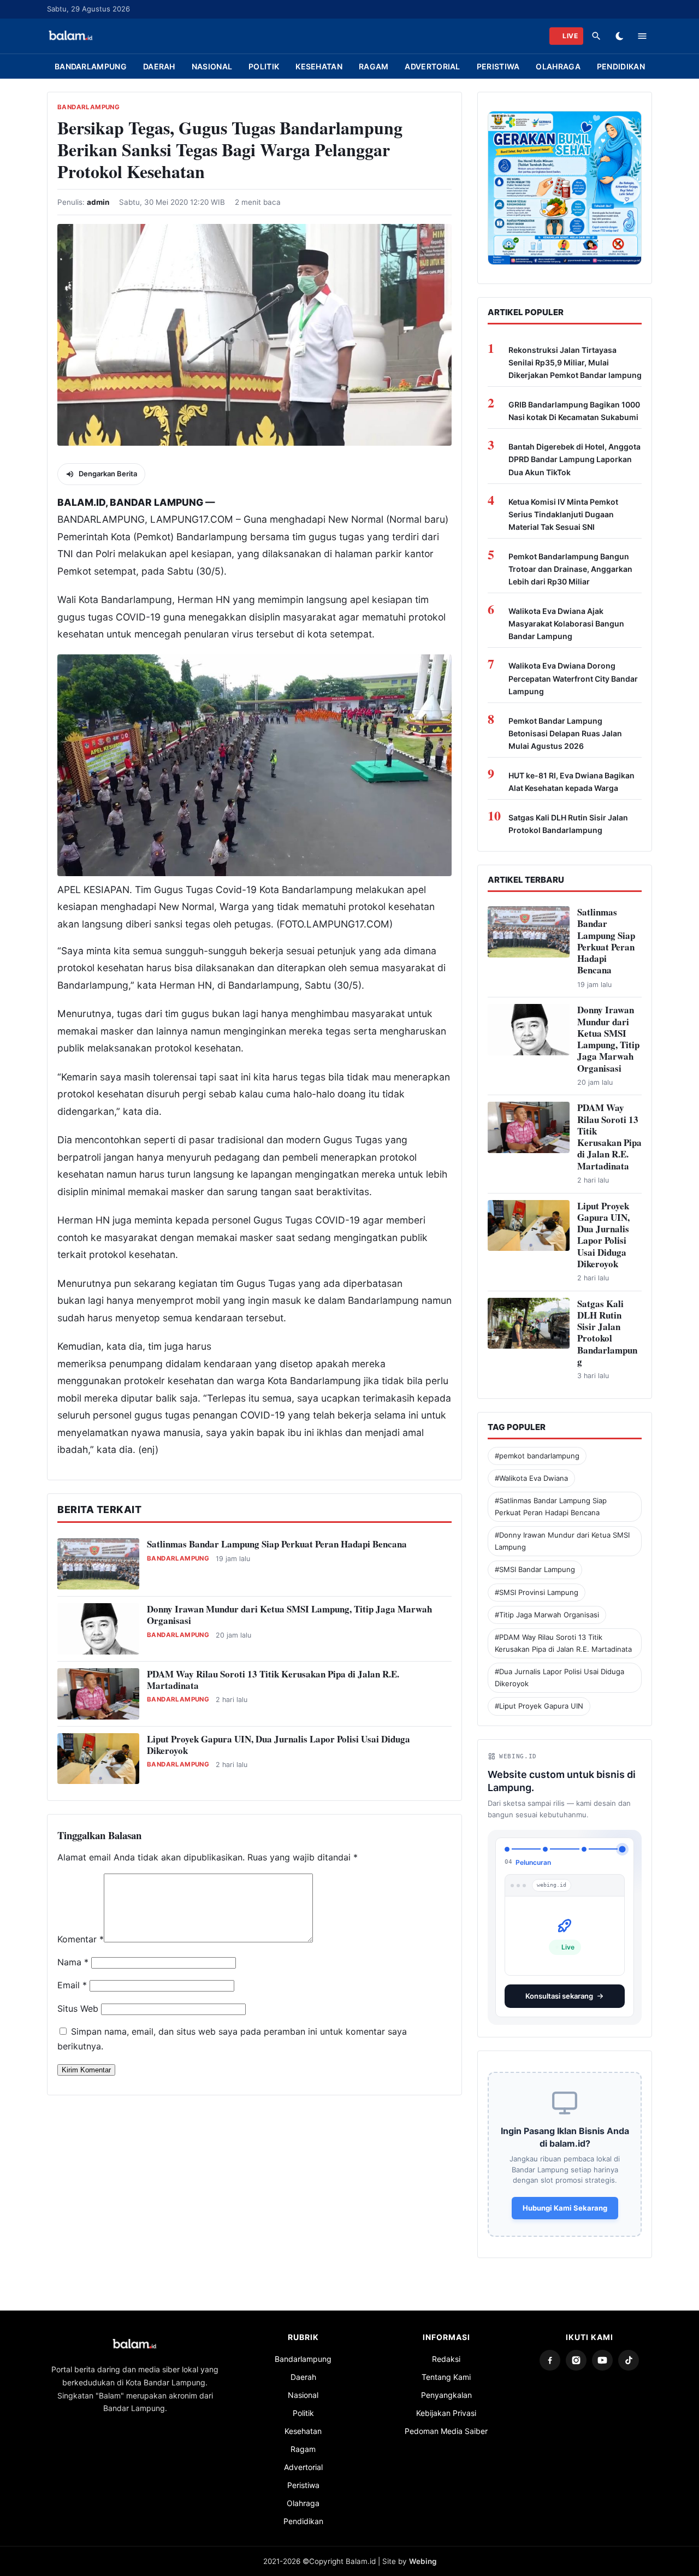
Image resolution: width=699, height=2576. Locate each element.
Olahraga (558, 66)
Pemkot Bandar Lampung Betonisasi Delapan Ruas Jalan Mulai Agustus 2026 (565, 733)
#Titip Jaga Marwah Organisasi (547, 1615)
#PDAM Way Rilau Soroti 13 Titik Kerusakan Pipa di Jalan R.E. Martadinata (563, 1643)
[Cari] (596, 36)
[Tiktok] (629, 2352)
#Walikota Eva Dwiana (531, 1478)
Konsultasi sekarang (559, 1987)
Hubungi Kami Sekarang (565, 2199)
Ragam (374, 66)
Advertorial (432, 66)
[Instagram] (576, 2352)
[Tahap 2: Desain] (545, 1849)
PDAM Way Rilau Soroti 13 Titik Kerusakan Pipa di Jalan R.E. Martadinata (273, 1680)
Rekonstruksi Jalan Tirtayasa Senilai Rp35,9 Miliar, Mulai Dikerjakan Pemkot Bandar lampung (575, 362)
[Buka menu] (642, 36)
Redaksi (446, 2350)
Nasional (212, 66)
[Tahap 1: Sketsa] (507, 1849)
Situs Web (78, 2008)
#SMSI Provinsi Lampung (537, 1592)
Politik (264, 66)
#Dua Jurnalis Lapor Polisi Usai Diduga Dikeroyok (559, 1677)
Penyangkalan (446, 2386)
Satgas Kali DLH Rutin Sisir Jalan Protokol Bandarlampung (568, 824)
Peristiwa (498, 66)
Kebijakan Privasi (446, 2404)
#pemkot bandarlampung (537, 1456)
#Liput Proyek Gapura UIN (539, 1706)
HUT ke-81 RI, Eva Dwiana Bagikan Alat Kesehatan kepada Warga (571, 782)
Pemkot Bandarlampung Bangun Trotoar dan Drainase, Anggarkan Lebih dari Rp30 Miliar (570, 569)
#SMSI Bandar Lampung (535, 1569)
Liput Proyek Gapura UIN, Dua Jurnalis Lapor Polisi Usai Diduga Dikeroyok (279, 1745)
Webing (423, 2553)
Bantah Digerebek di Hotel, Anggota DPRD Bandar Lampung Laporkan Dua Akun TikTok (574, 459)
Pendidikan (621, 66)
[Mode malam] (619, 36)
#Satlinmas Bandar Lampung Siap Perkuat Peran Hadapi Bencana (551, 1506)
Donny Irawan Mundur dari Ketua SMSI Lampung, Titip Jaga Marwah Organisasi (289, 1615)
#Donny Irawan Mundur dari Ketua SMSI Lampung (562, 1541)
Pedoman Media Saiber (446, 2422)
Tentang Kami (446, 2368)
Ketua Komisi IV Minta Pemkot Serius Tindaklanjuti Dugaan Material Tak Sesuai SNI (563, 514)
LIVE (570, 36)
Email (72, 1985)
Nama (73, 1962)
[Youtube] (602, 2352)
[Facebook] (550, 2352)
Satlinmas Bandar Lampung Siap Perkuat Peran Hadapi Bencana (277, 1544)
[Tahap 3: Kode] (584, 1849)
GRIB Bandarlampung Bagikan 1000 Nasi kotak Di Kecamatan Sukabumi (574, 411)
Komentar (81, 1939)
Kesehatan (319, 66)
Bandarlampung (91, 66)
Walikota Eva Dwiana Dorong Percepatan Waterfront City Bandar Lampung (573, 678)
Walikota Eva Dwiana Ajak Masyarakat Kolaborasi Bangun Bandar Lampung (566, 624)
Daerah (159, 66)
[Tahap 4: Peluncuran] (622, 1849)
